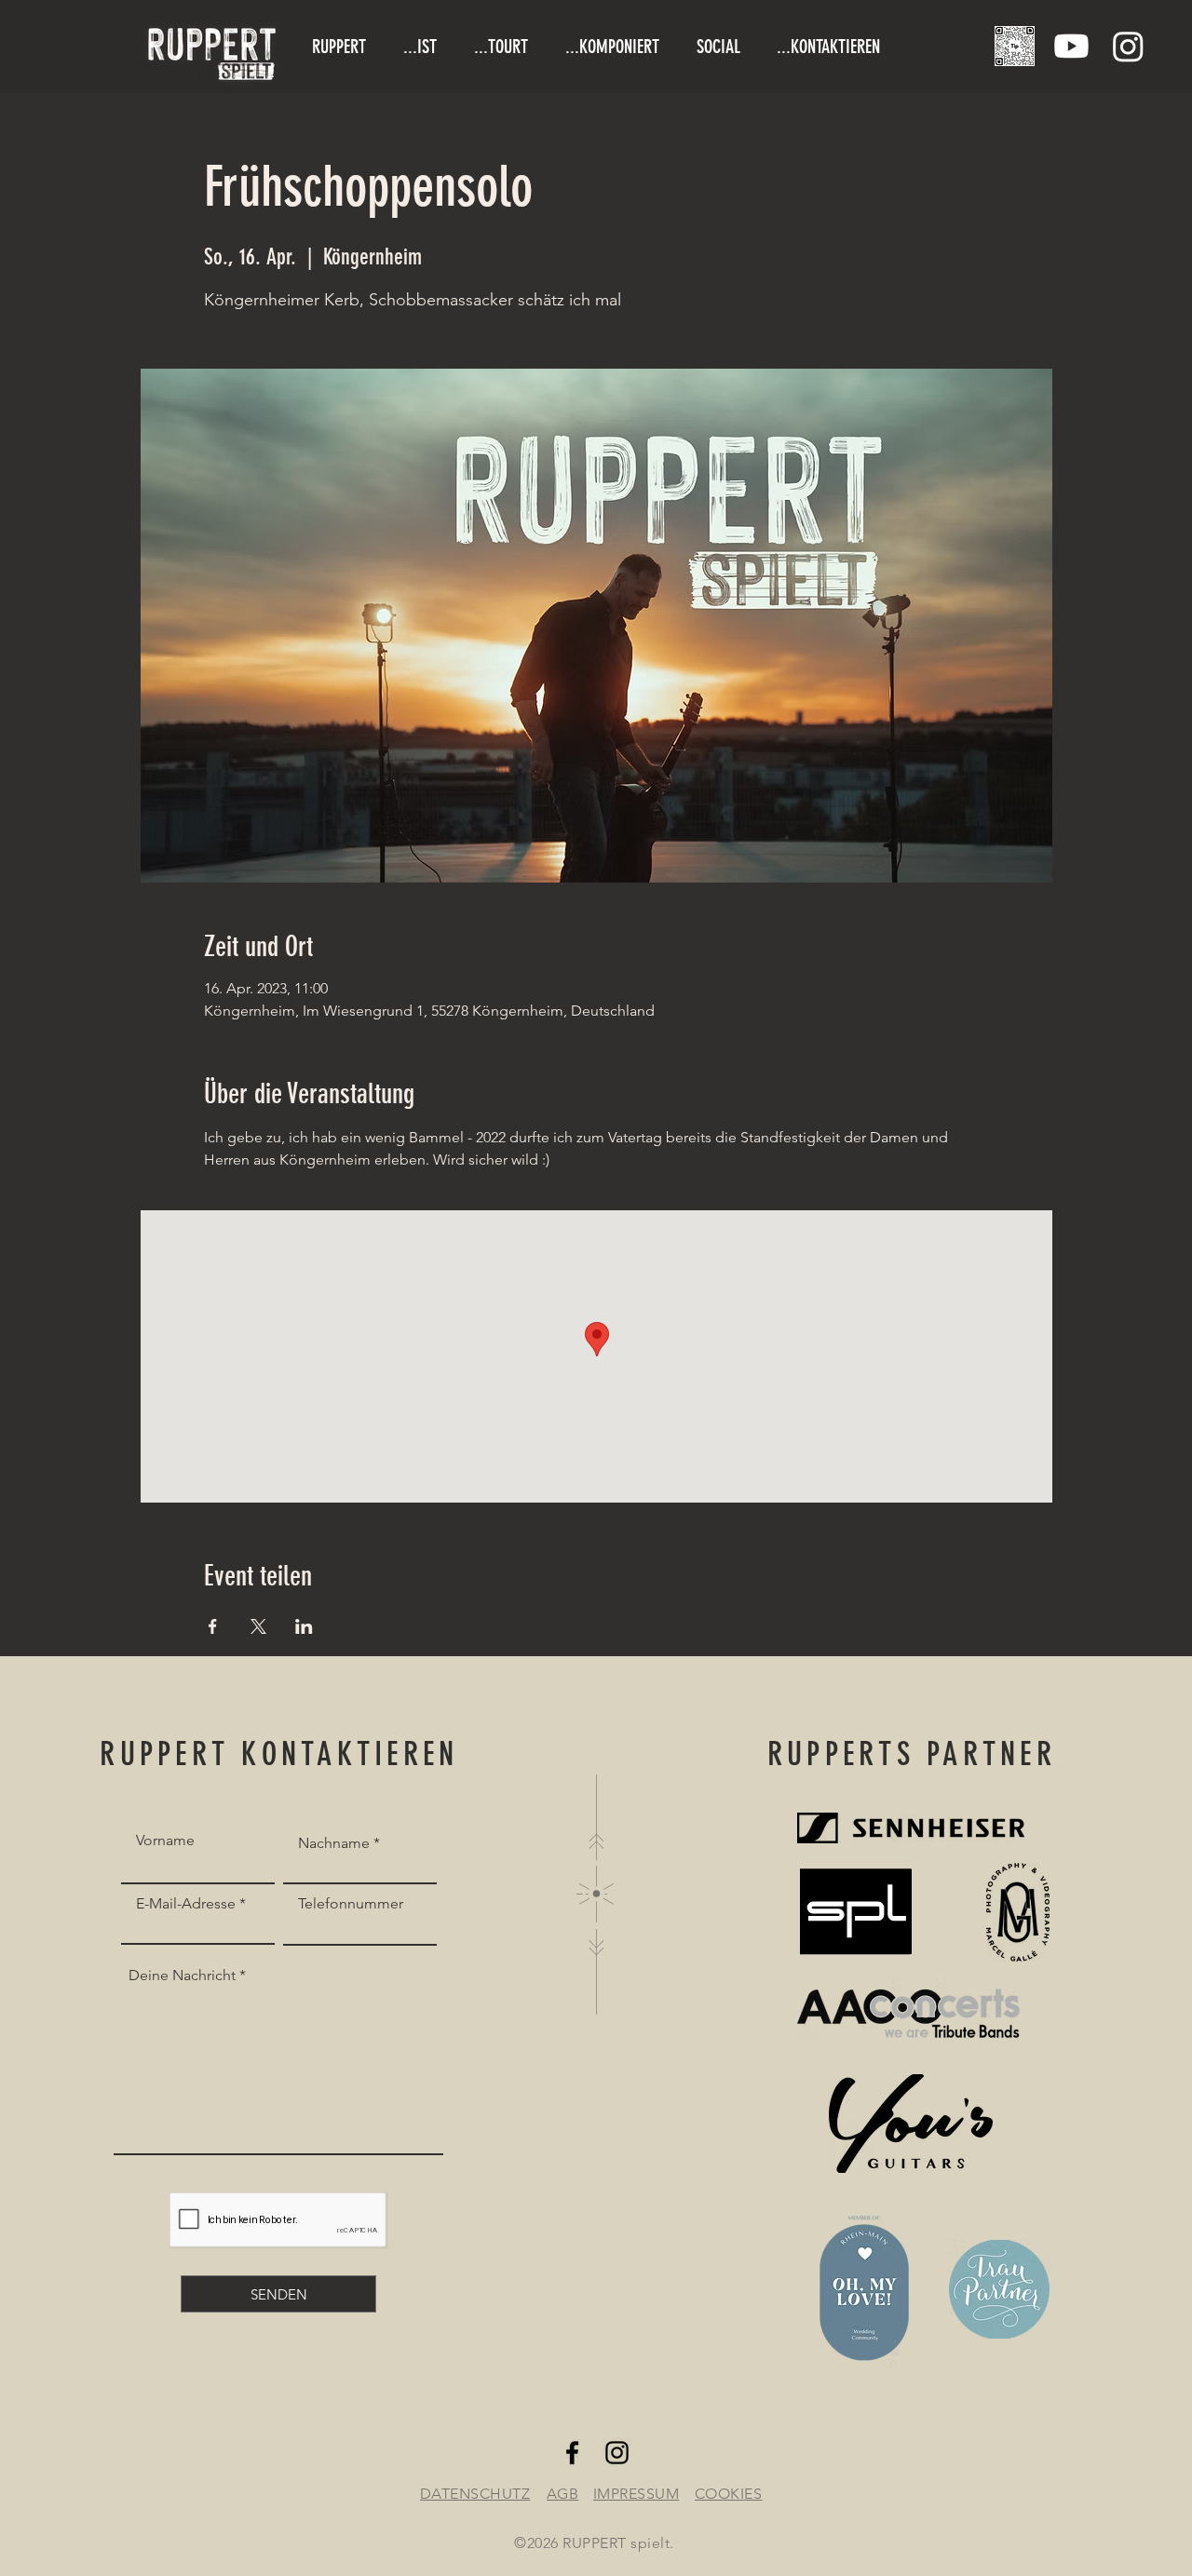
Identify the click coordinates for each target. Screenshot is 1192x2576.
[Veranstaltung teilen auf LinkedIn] (304, 1626)
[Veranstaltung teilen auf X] (258, 1626)
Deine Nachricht (182, 1976)
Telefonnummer (351, 1904)
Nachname (334, 1843)
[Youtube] (1071, 46)
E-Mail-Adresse (186, 1904)
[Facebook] (572, 2453)
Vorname (165, 1841)
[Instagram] (1128, 46)
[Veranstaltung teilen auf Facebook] (213, 1626)
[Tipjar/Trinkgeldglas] (1015, 46)
